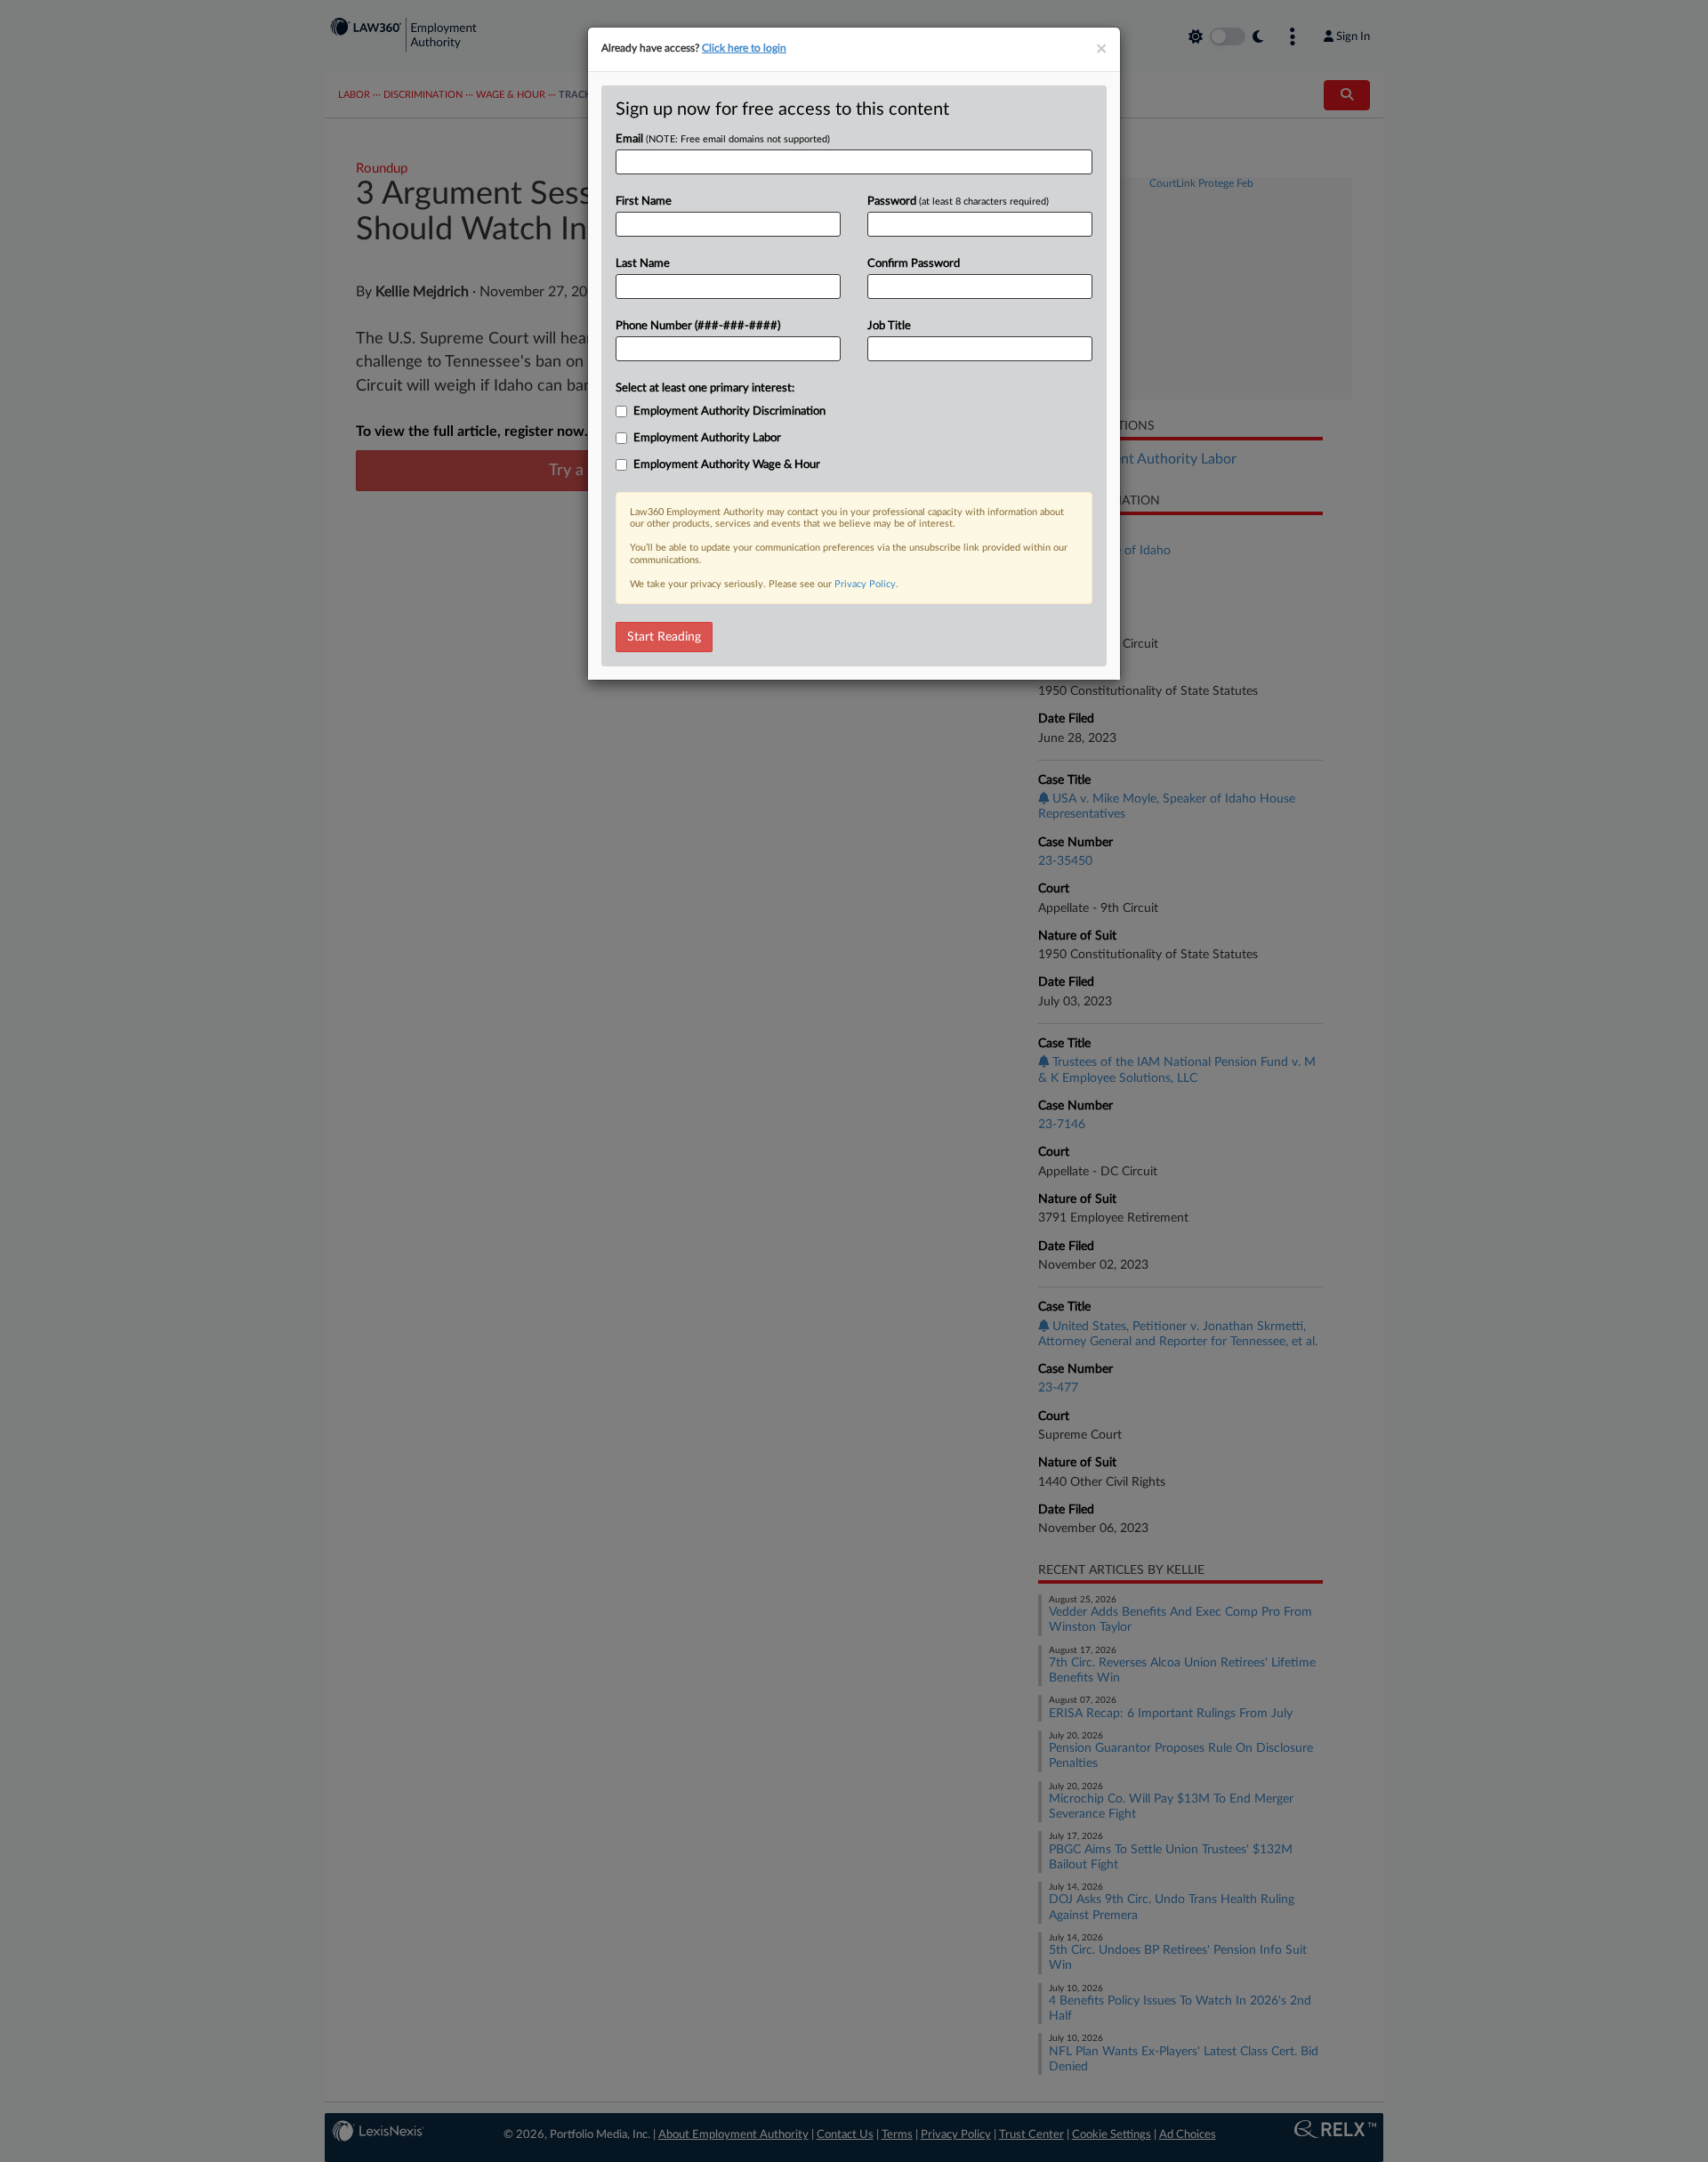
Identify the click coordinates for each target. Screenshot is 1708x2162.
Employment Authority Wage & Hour (727, 465)
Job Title (889, 326)
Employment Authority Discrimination (729, 411)
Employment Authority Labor (707, 438)
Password (958, 202)
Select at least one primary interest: (705, 388)
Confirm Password (914, 264)
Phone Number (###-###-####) (698, 326)
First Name (644, 202)
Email (723, 139)
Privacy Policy (865, 584)
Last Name (643, 264)
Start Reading (664, 637)
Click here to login (744, 48)
